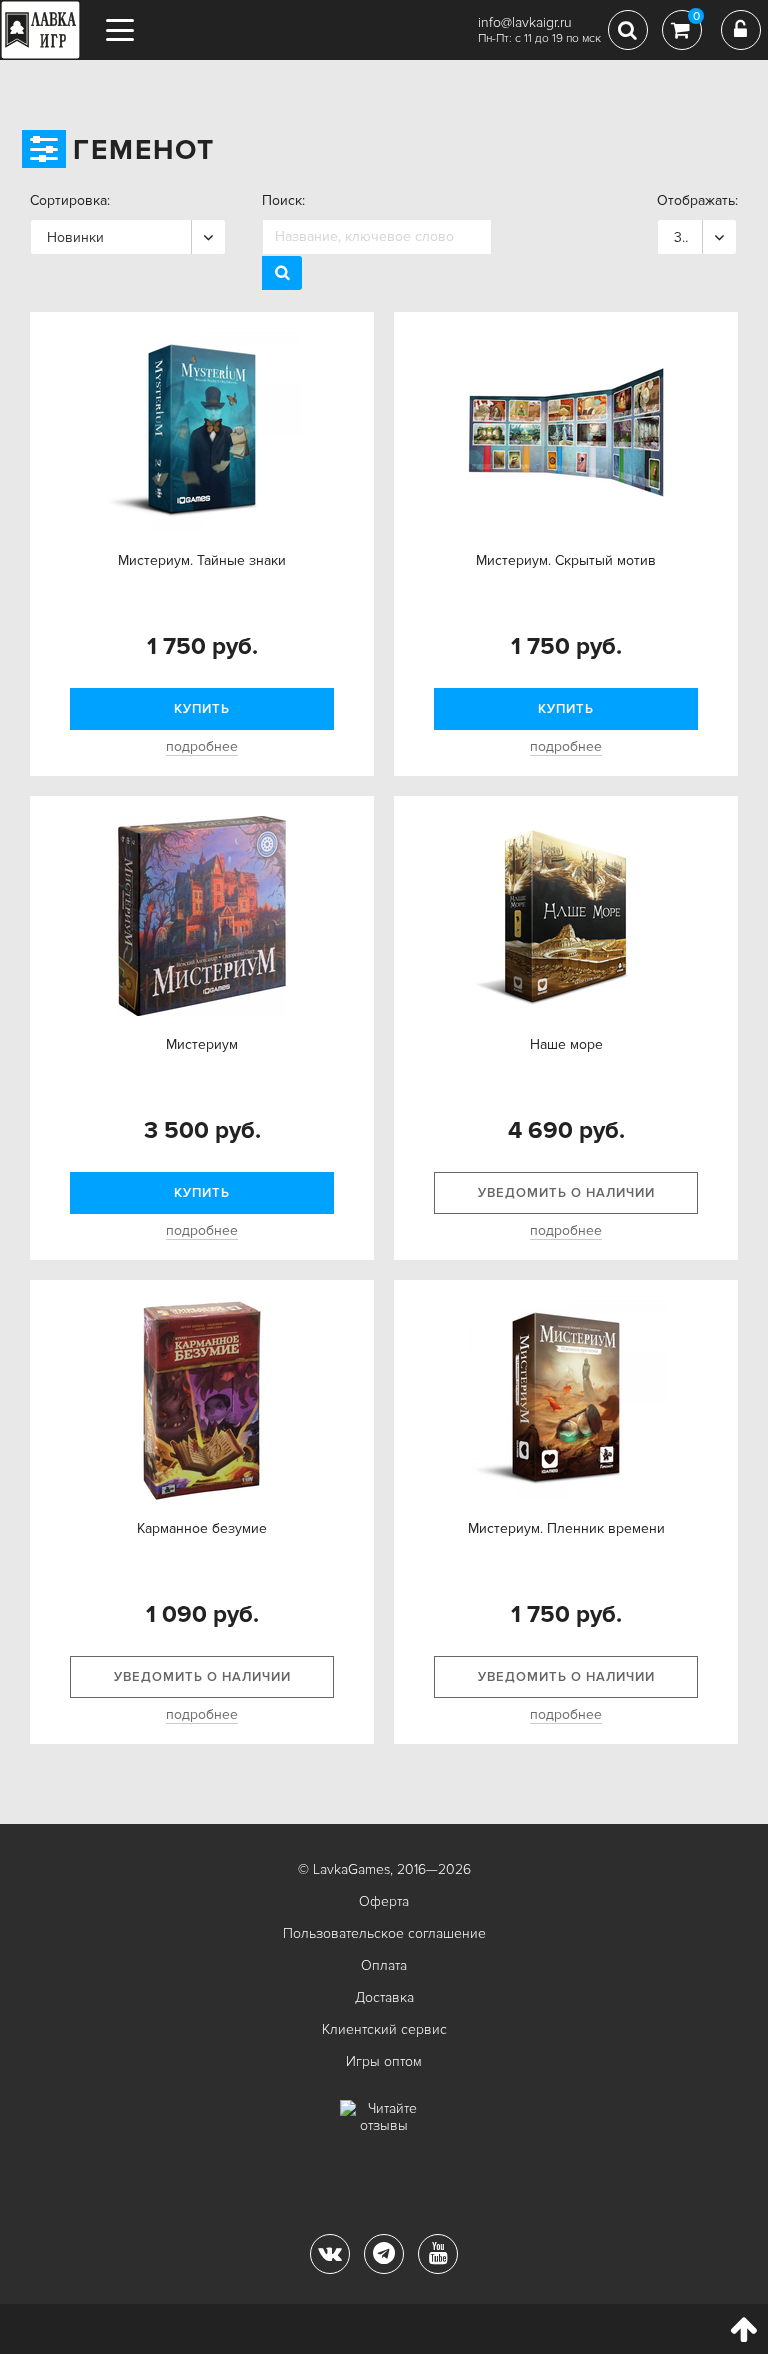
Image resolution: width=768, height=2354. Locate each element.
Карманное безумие (202, 1528)
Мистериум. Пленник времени (566, 1528)
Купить (202, 709)
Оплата (384, 1965)
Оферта (384, 1901)
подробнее (202, 746)
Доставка (384, 1997)
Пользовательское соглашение (384, 1933)
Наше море (566, 1044)
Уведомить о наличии (566, 1193)
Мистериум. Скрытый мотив (566, 560)
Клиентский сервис (384, 2029)
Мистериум (202, 1044)
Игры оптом (384, 2061)
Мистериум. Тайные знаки (202, 560)
